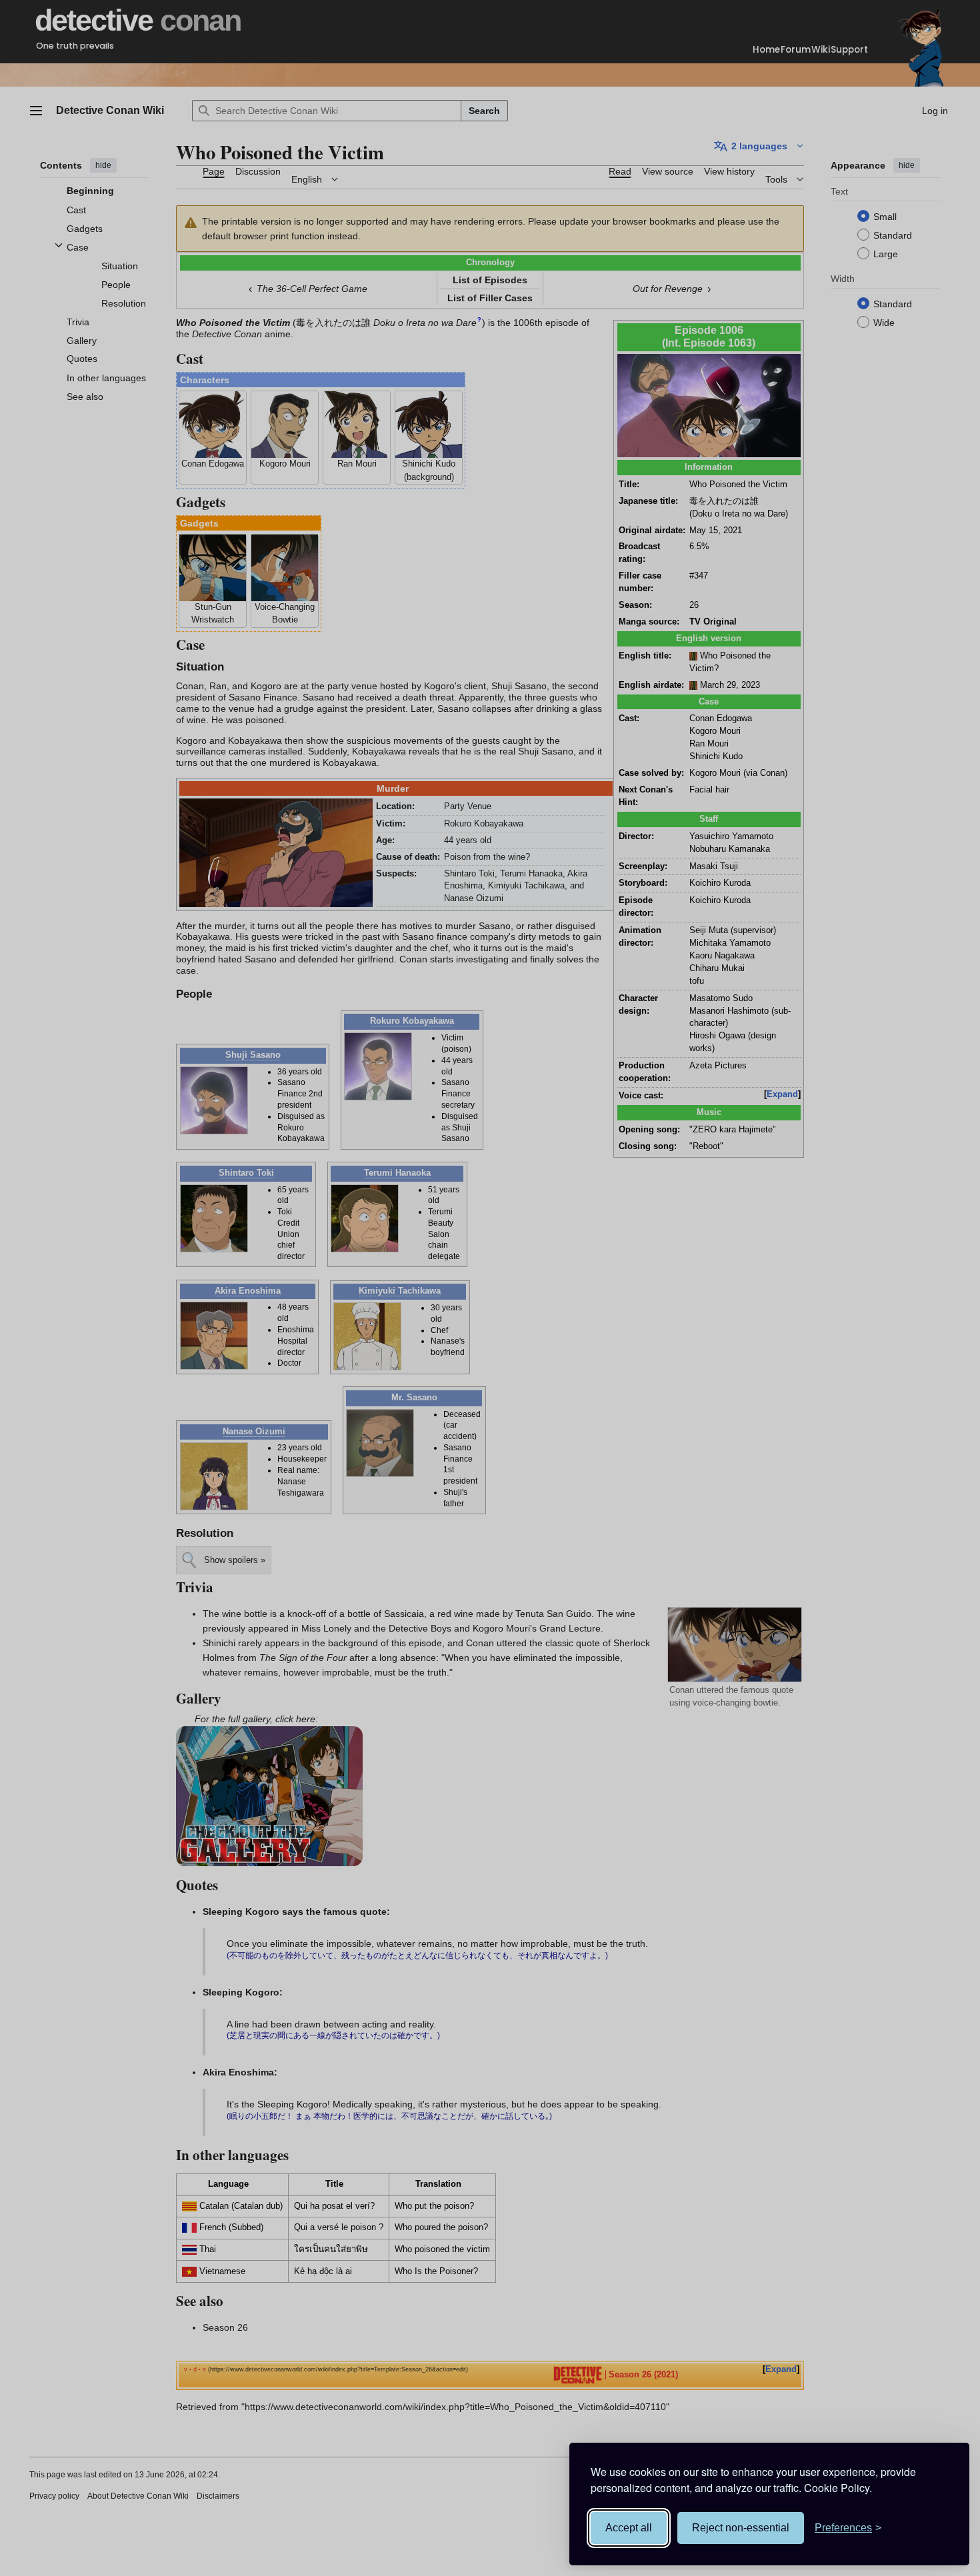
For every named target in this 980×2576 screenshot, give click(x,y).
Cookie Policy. (838, 2488)
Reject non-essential (741, 2528)
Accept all (629, 2528)
